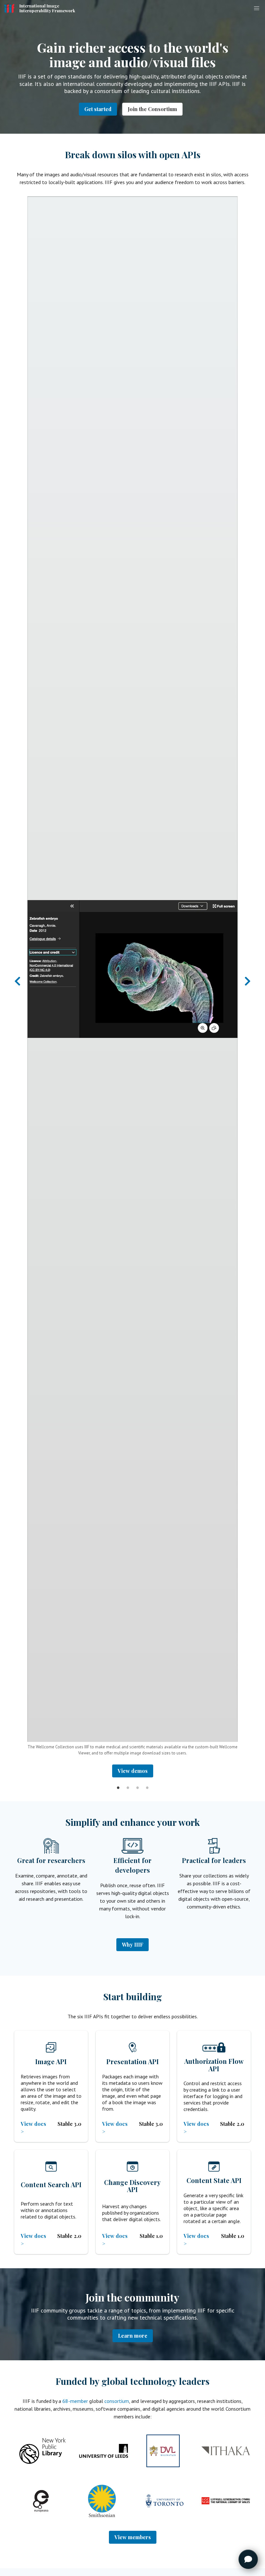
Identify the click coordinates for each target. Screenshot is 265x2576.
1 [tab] (118, 1782)
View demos (133, 1771)
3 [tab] (137, 1782)
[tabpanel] (132, 987)
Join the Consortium (152, 109)
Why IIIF (132, 1945)
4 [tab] (147, 1782)
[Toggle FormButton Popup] (248, 2559)
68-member (75, 2401)
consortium (117, 2401)
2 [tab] (128, 1782)
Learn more (133, 2336)
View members (133, 2537)
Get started (98, 109)
